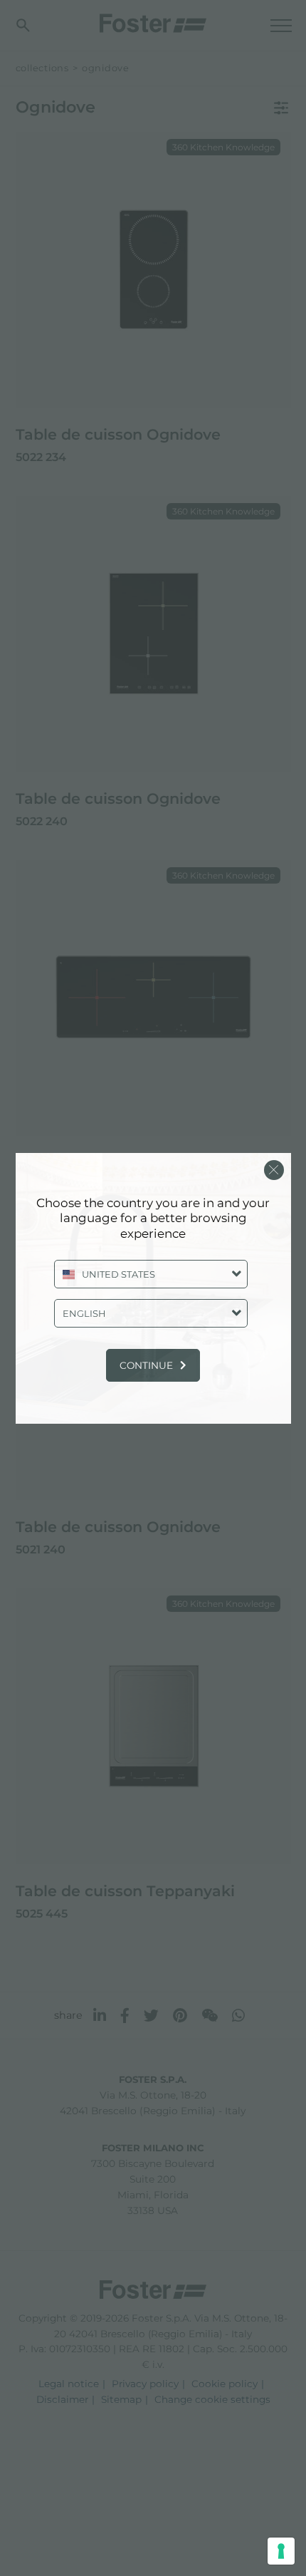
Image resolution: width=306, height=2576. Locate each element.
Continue (146, 1365)
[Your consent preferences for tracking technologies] (281, 2551)
